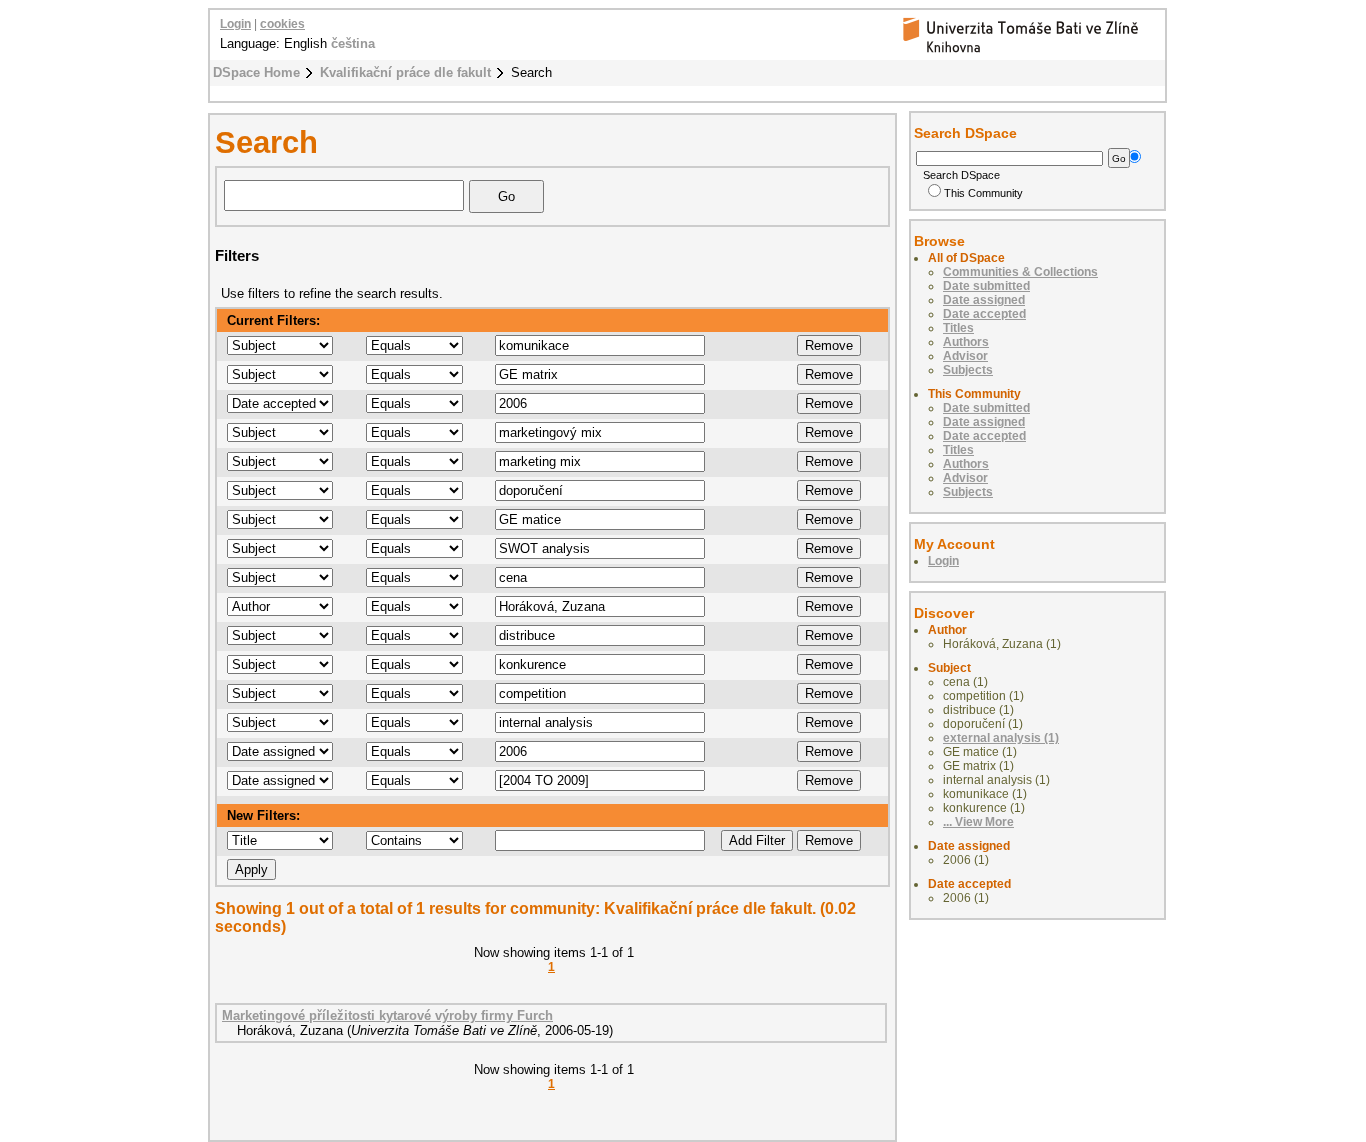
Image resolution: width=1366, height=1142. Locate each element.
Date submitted (986, 286)
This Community (983, 193)
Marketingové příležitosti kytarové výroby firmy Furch (387, 1015)
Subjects (968, 370)
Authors (966, 342)
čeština (353, 43)
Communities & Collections (1020, 272)
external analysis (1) (1001, 738)
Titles (958, 328)
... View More (978, 822)
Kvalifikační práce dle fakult (405, 72)
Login (235, 24)
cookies (282, 24)
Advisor (965, 356)
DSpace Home (256, 72)
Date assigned (984, 300)
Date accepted (984, 314)
